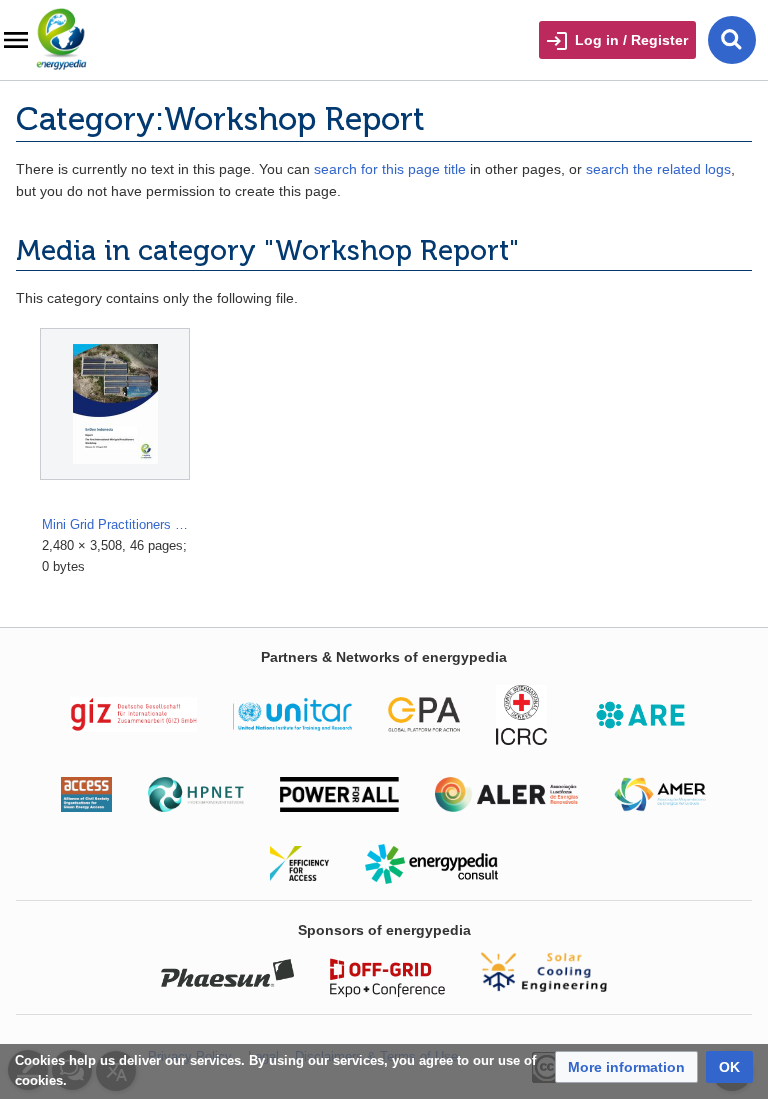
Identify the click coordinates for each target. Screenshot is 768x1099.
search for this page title (390, 169)
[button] (626, 1067)
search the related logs (658, 169)
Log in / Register (631, 40)
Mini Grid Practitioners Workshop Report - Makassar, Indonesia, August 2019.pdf (115, 524)
